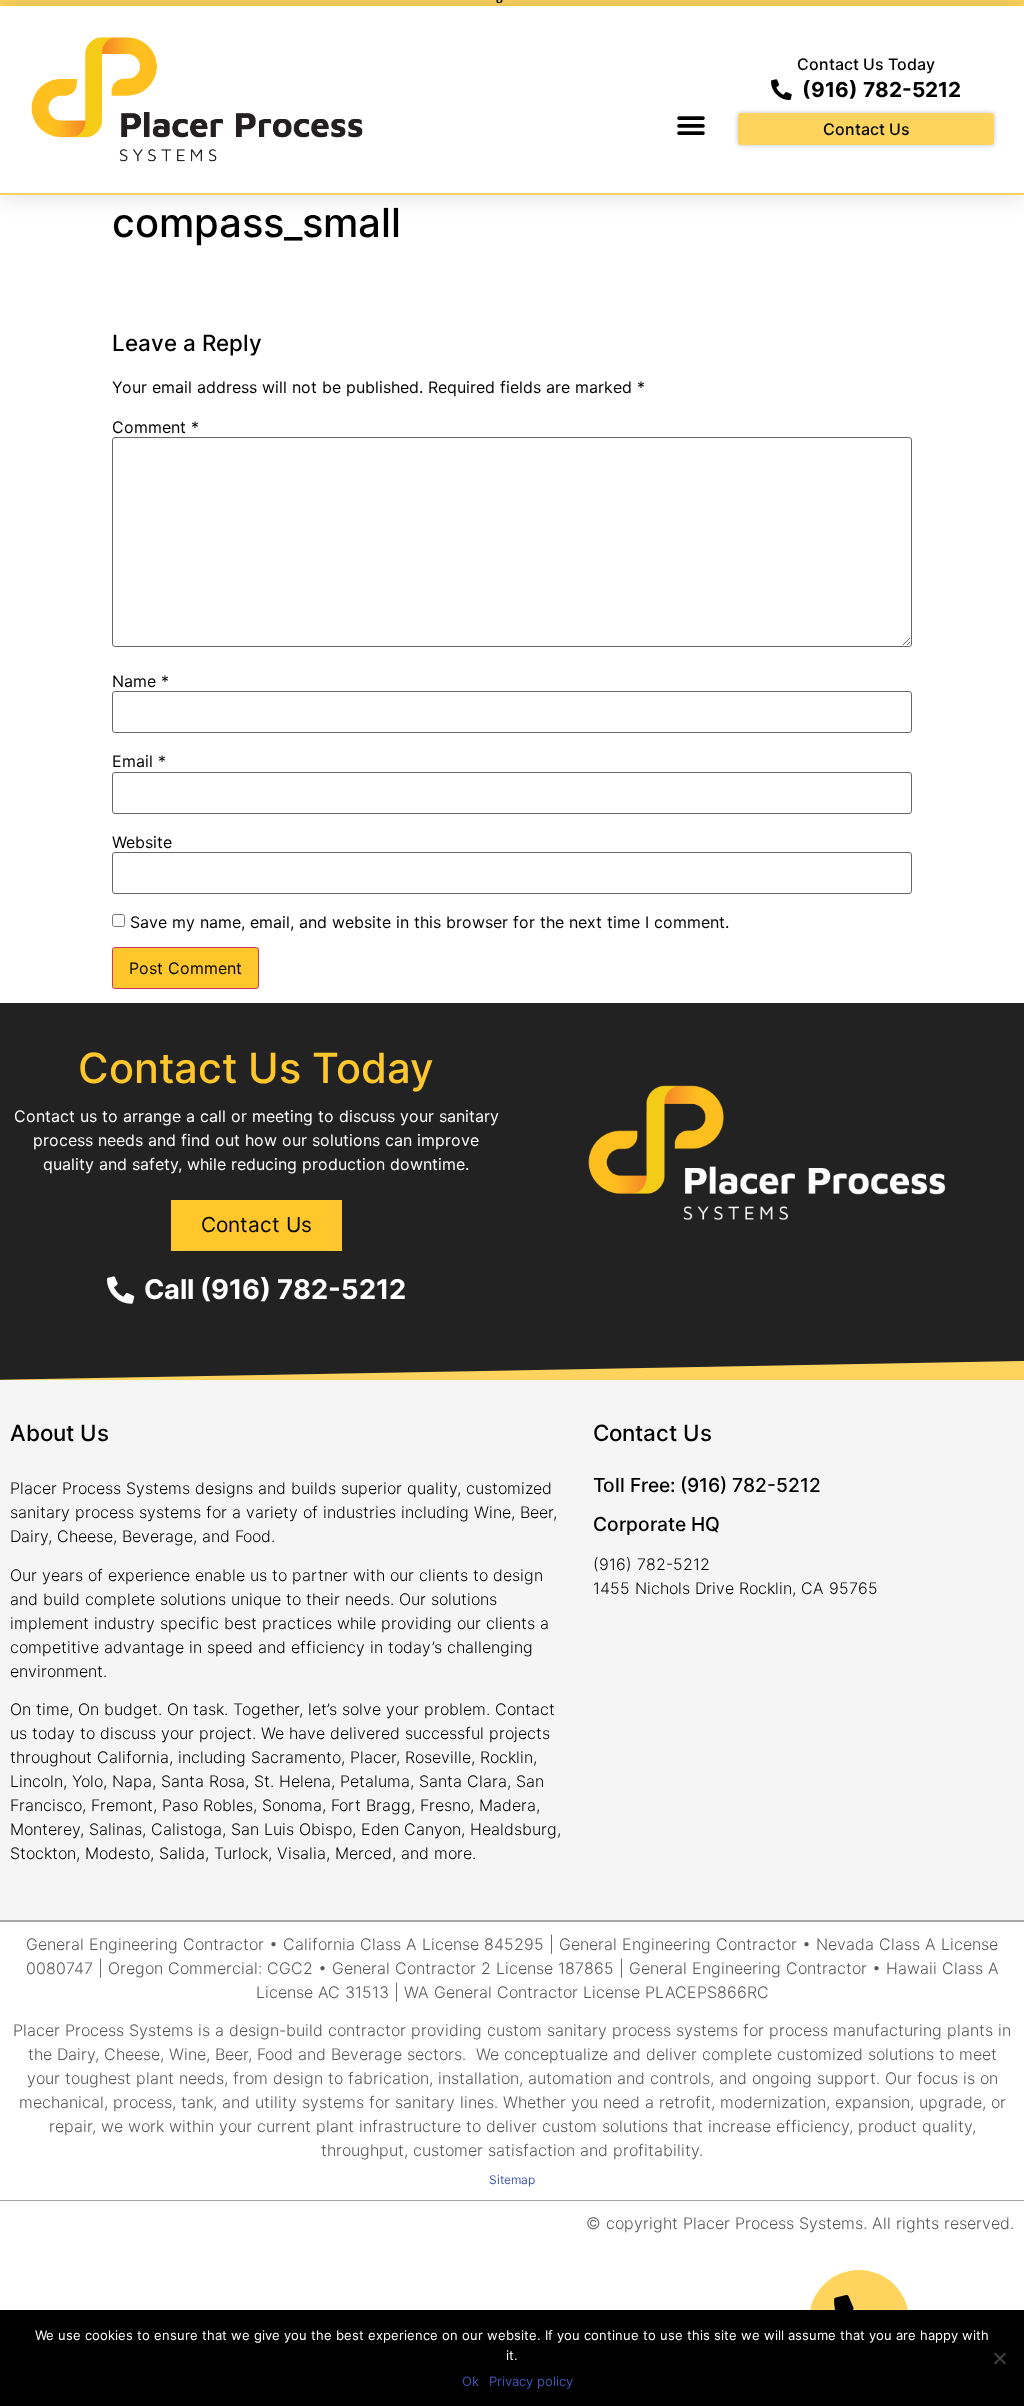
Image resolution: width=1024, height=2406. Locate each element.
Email (139, 761)
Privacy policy (531, 2381)
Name (140, 681)
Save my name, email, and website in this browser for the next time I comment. (429, 922)
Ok (470, 2381)
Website (142, 842)
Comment (155, 427)
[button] (690, 125)
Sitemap (512, 2179)
